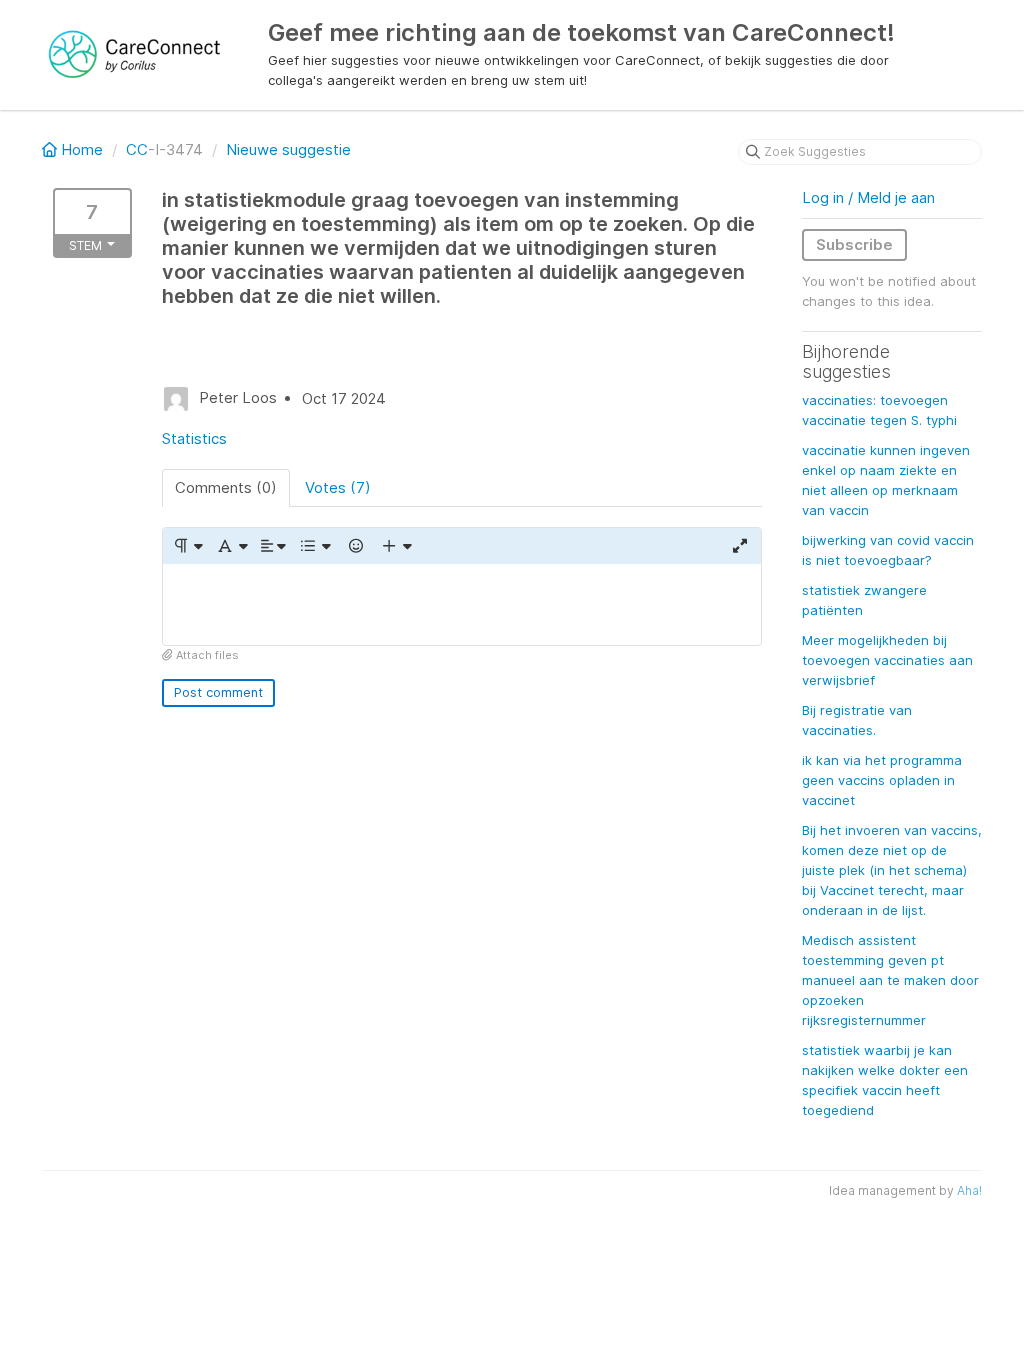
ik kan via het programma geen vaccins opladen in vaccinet (882, 780)
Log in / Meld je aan (868, 197)
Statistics (194, 438)
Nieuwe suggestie (288, 149)
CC (137, 149)
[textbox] (462, 604)
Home (82, 149)
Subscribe (854, 244)
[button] (187, 546)
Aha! (969, 1190)
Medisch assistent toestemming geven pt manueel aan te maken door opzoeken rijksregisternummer (890, 980)
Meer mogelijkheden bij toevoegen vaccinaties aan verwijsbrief (887, 660)
